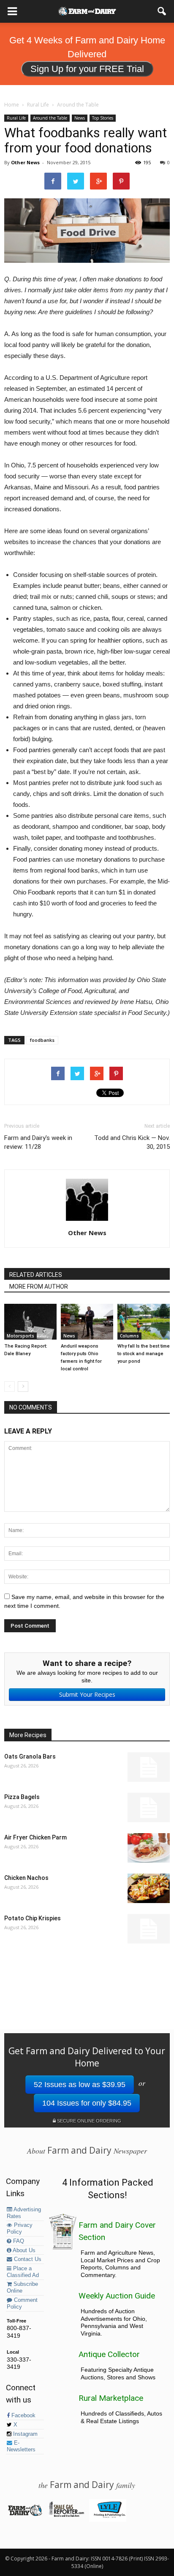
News (80, 118)
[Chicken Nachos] (149, 1888)
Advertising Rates (24, 2213)
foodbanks (42, 1040)
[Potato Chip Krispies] (149, 1929)
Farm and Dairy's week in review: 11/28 (38, 1142)
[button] (162, 11)
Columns (129, 1336)
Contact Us (27, 2259)
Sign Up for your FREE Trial (87, 69)
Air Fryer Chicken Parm (35, 1837)
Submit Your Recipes (87, 1694)
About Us (23, 2250)
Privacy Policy (20, 2229)
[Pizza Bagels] (149, 1807)
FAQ (18, 2241)
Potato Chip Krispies (33, 1918)
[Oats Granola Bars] (149, 1767)
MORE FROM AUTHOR (39, 1287)
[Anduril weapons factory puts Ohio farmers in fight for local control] (87, 1322)
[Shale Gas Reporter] (66, 2515)
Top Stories (103, 118)
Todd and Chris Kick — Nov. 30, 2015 (132, 1142)
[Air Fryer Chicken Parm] (149, 1848)
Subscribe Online (22, 2288)
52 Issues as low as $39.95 (80, 2085)
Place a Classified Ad (23, 2272)
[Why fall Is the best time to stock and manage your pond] (144, 1322)
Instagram (24, 2434)
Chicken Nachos (26, 1878)
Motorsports (20, 1336)
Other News (25, 162)
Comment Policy (22, 2304)
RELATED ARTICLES (36, 1275)
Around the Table (50, 118)
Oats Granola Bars (30, 1756)
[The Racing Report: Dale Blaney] (30, 1322)
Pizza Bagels (22, 1797)
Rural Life (16, 118)
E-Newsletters (21, 2446)
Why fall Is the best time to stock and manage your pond (144, 1354)
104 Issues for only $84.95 (87, 2103)
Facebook (23, 2416)
